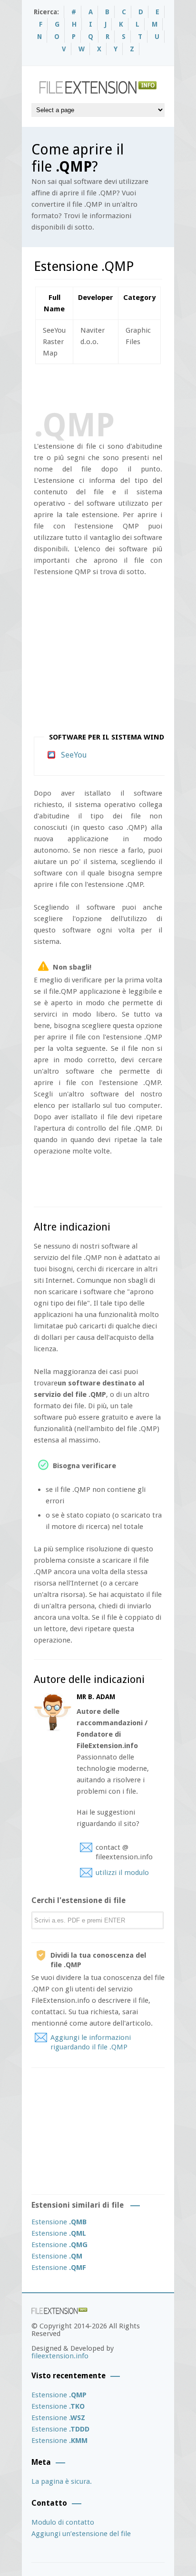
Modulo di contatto (63, 2522)
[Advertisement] (115, 385)
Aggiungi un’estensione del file (81, 2534)
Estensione (59, 2222)
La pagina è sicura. (62, 2481)
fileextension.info (60, 2356)
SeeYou (74, 755)
